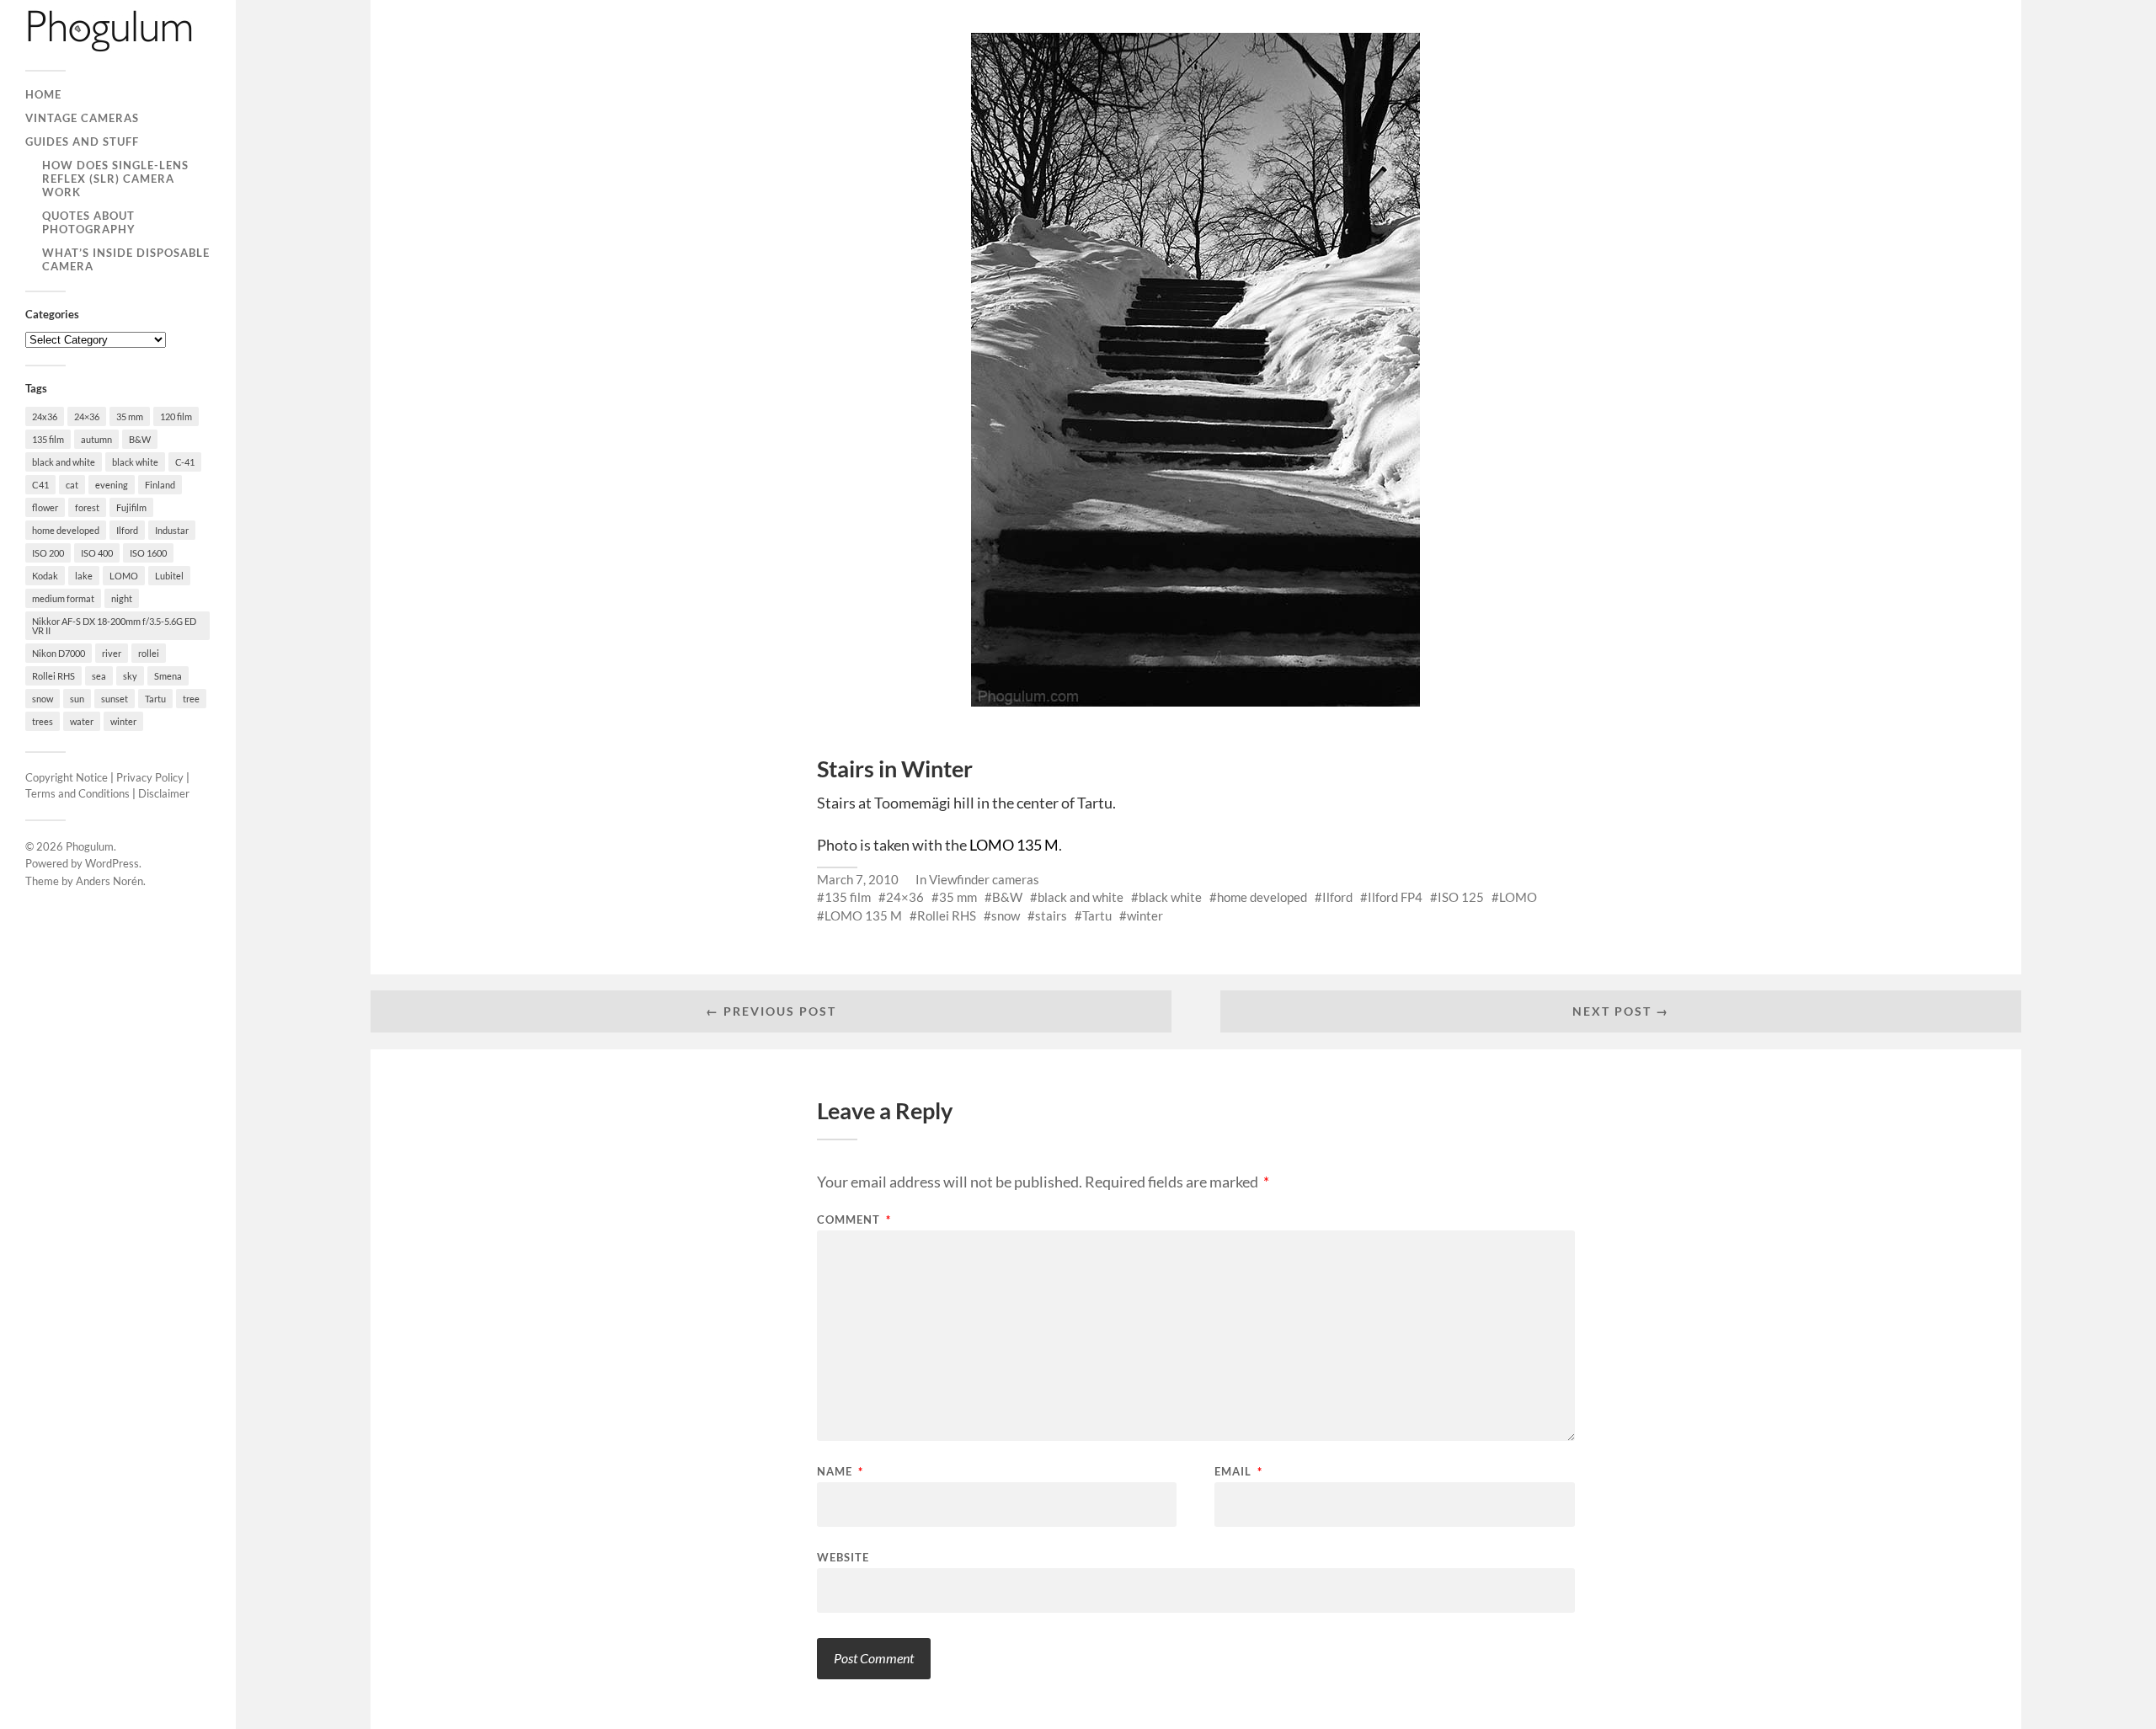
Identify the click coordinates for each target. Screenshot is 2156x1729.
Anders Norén (109, 881)
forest (87, 507)
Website (843, 1557)
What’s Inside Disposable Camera (126, 259)
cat (72, 485)
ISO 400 (97, 553)
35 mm (130, 416)
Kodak (45, 576)
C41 (40, 485)
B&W (140, 439)
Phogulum (90, 846)
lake (84, 576)
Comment (854, 1220)
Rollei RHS (53, 676)
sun (77, 699)
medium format (63, 598)
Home (43, 94)
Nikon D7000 (59, 653)
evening (112, 485)
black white (135, 462)
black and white (64, 462)
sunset (115, 699)
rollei (149, 653)
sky (130, 676)
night (122, 598)
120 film (176, 416)
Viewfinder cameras (984, 879)
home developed (66, 530)
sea (99, 676)
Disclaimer (164, 793)
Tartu (155, 699)
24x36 (45, 416)
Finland (160, 485)
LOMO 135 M (1014, 845)
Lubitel (169, 576)
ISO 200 (48, 553)
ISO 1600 (148, 553)
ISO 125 (1461, 897)
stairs (1051, 915)
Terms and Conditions (77, 793)
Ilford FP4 (1395, 897)
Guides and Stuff (82, 141)
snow (43, 699)
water (82, 721)
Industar (172, 530)
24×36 (87, 416)
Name (840, 1472)
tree (191, 699)
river (112, 653)
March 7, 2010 (858, 879)
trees (43, 721)
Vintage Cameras (82, 118)
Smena (168, 676)
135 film (48, 439)
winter (123, 721)
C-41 (185, 462)
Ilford (127, 530)
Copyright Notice (67, 777)
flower (45, 507)
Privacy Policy (150, 777)
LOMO (124, 576)
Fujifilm (131, 507)
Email (1238, 1472)
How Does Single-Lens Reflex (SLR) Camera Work (115, 179)
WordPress (112, 863)
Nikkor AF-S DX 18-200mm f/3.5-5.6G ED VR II (114, 626)
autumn (96, 439)
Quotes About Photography (89, 222)
